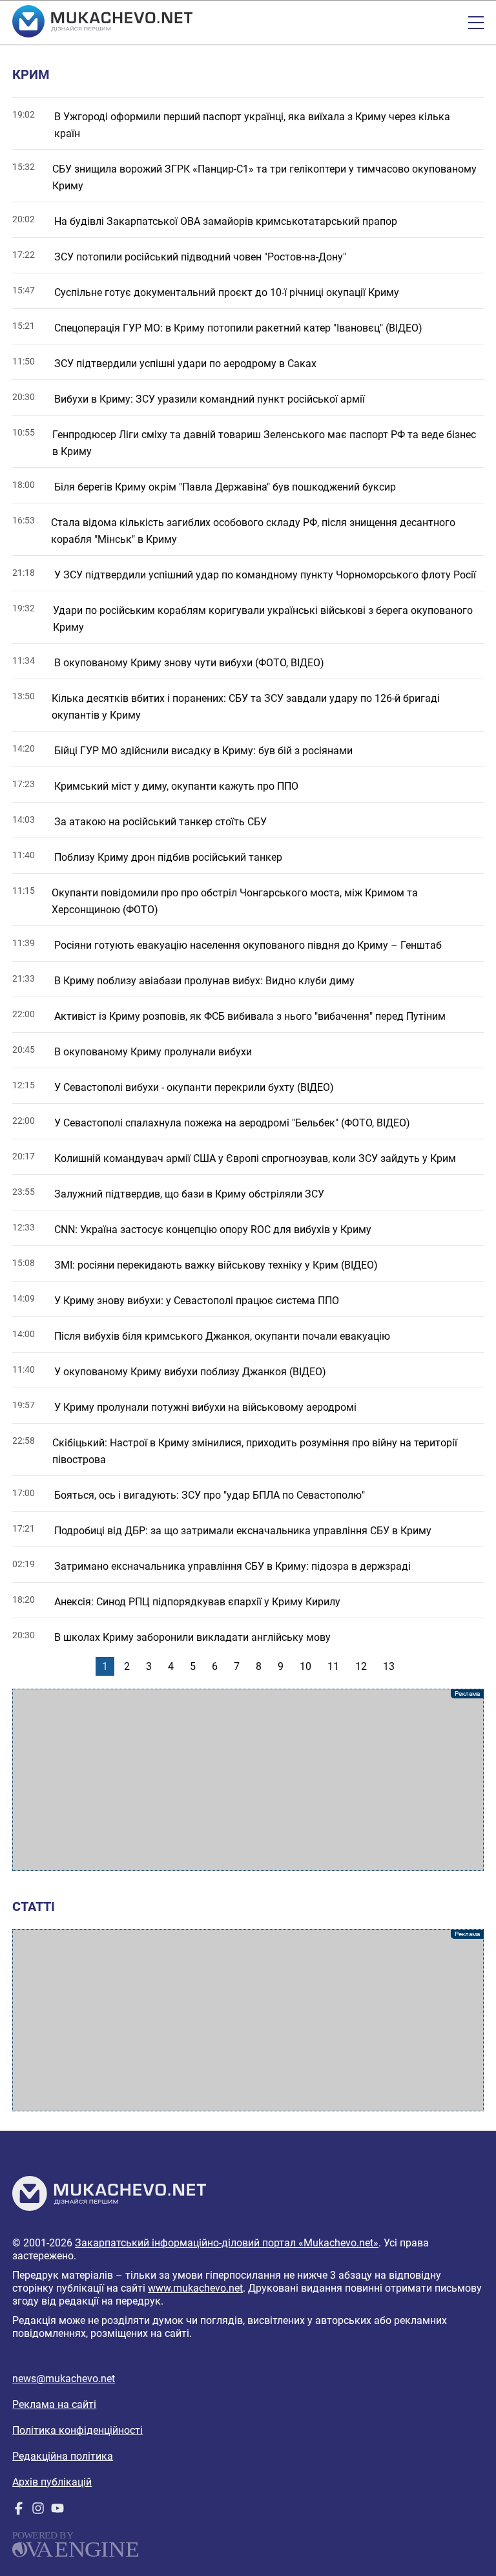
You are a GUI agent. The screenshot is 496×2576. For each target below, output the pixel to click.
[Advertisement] (248, 1780)
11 (333, 1666)
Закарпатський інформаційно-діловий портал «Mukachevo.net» (227, 2243)
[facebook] (19, 2511)
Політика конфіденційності (77, 2430)
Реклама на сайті (54, 2404)
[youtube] (57, 2511)
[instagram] (38, 2511)
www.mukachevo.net (195, 2288)
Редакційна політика (63, 2456)
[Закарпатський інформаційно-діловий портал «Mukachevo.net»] (102, 23)
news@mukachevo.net (64, 2379)
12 (361, 1666)
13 (389, 1666)
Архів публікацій (52, 2482)
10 (305, 1666)
